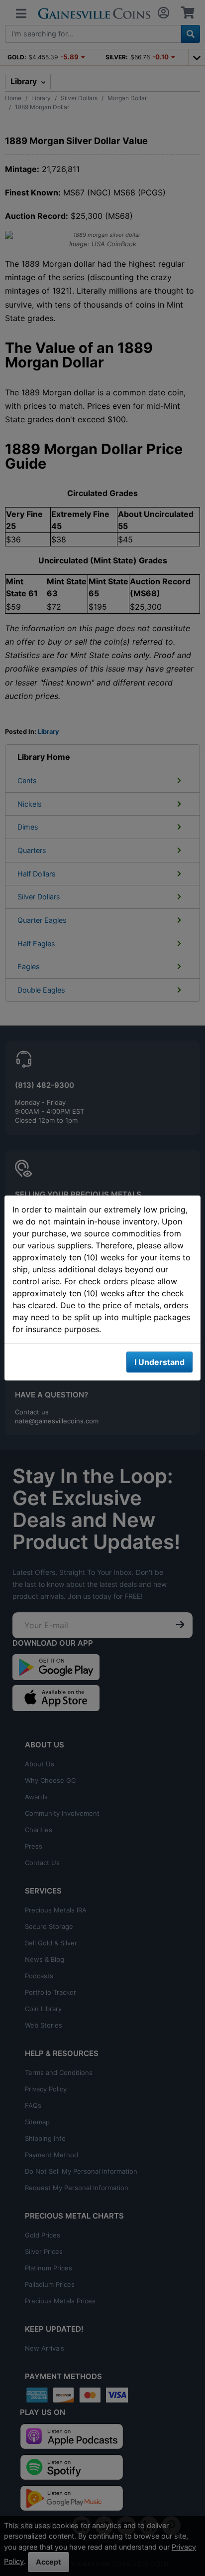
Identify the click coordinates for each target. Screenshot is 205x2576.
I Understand (159, 1362)
